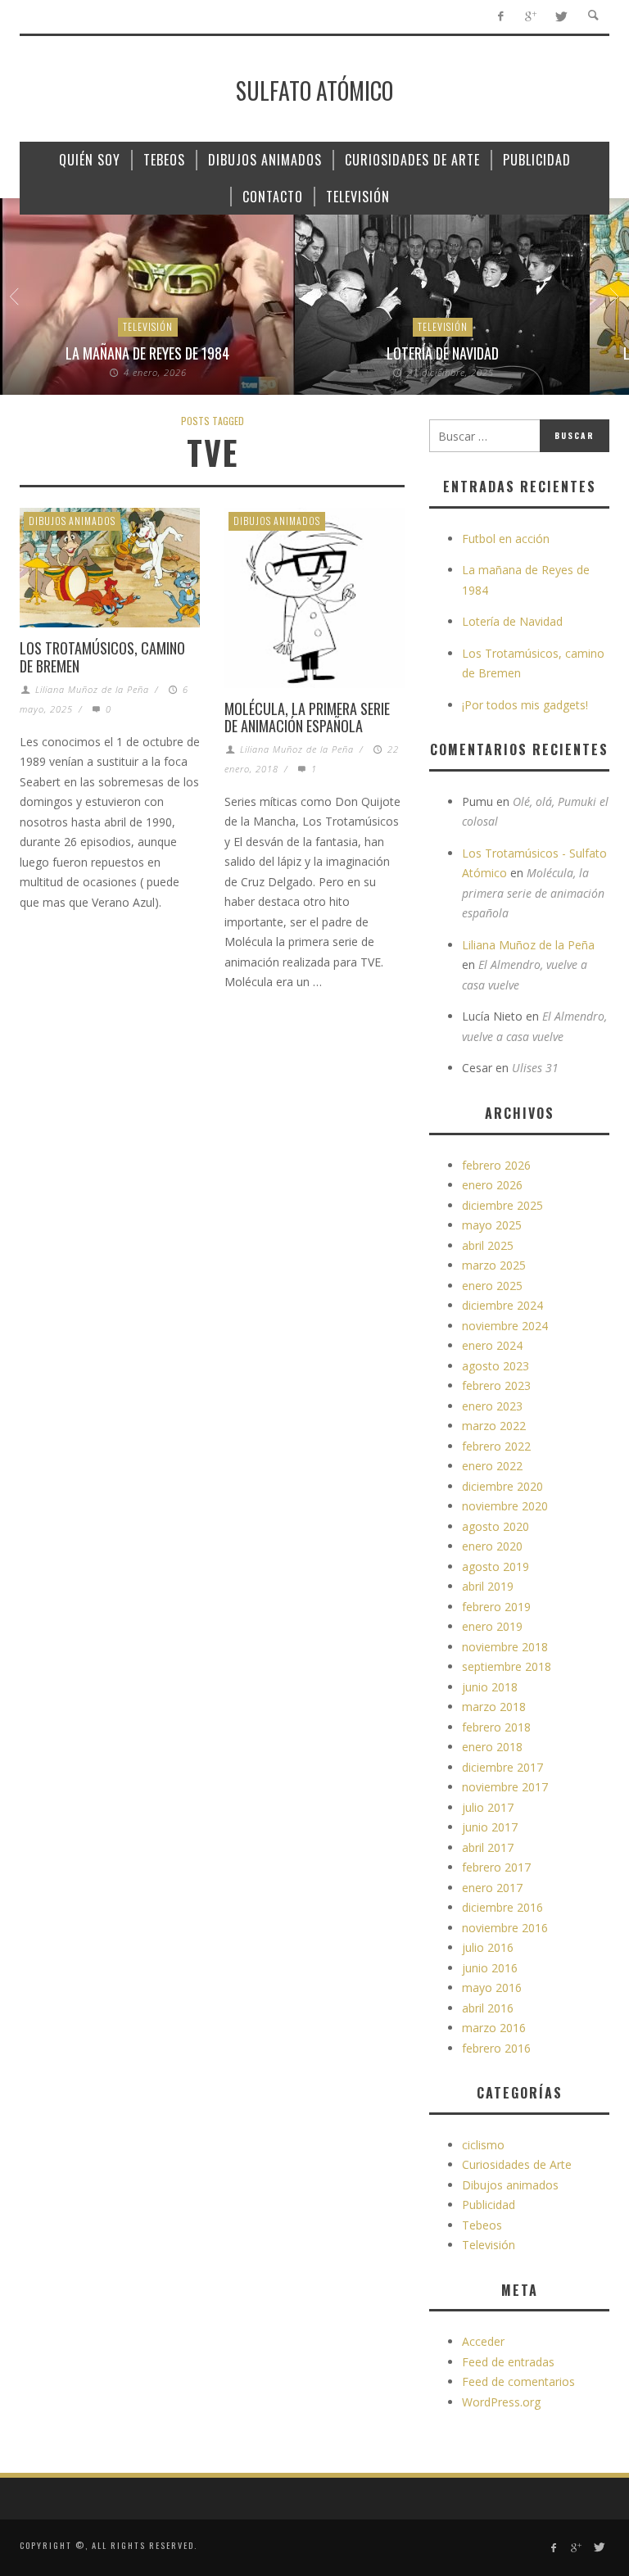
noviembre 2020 (505, 1506)
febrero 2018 (496, 1727)
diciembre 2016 (502, 1907)
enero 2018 (492, 1747)
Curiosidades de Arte (517, 2164)
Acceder (483, 2341)
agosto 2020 (496, 1526)
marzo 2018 (494, 1707)
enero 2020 (492, 1546)
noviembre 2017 (505, 1787)
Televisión (148, 326)
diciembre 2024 (502, 1305)
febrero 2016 (496, 2048)
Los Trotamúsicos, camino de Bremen (102, 657)
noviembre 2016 (505, 1928)
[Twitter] (561, 17)
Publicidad (489, 2205)
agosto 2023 (496, 1366)
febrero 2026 (496, 1165)
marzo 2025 (494, 1265)
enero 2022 (492, 1466)
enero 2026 (492, 1185)
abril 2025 (488, 1245)
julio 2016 (488, 1947)
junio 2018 (490, 1687)
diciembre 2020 (502, 1486)
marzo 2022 (494, 1426)
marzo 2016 (494, 2028)
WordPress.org (501, 2402)
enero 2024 (492, 1345)
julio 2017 (488, 1807)
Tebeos (482, 2225)
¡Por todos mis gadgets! (525, 705)
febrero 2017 (496, 1867)
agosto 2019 (496, 1566)
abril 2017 (488, 1847)
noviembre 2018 (505, 1647)
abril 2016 (488, 2008)
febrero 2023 (496, 1385)
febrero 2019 (496, 1607)
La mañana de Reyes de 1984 (147, 353)
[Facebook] (500, 17)
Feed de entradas (508, 2362)
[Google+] (530, 17)
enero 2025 (492, 1286)
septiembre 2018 (507, 1666)
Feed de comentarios (518, 2381)
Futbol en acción (506, 539)
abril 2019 (488, 1586)
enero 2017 (492, 1888)
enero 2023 (492, 1406)
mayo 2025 (492, 1225)
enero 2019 (492, 1626)
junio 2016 (490, 1968)
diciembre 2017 (502, 1767)
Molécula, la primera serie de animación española (307, 718)
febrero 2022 (496, 1446)
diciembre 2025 (502, 1205)
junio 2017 (490, 1827)
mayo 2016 (492, 1987)
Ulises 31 (535, 1068)
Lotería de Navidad (443, 353)
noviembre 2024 (505, 1326)
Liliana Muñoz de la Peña (92, 689)
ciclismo (483, 2145)
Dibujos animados (72, 521)
